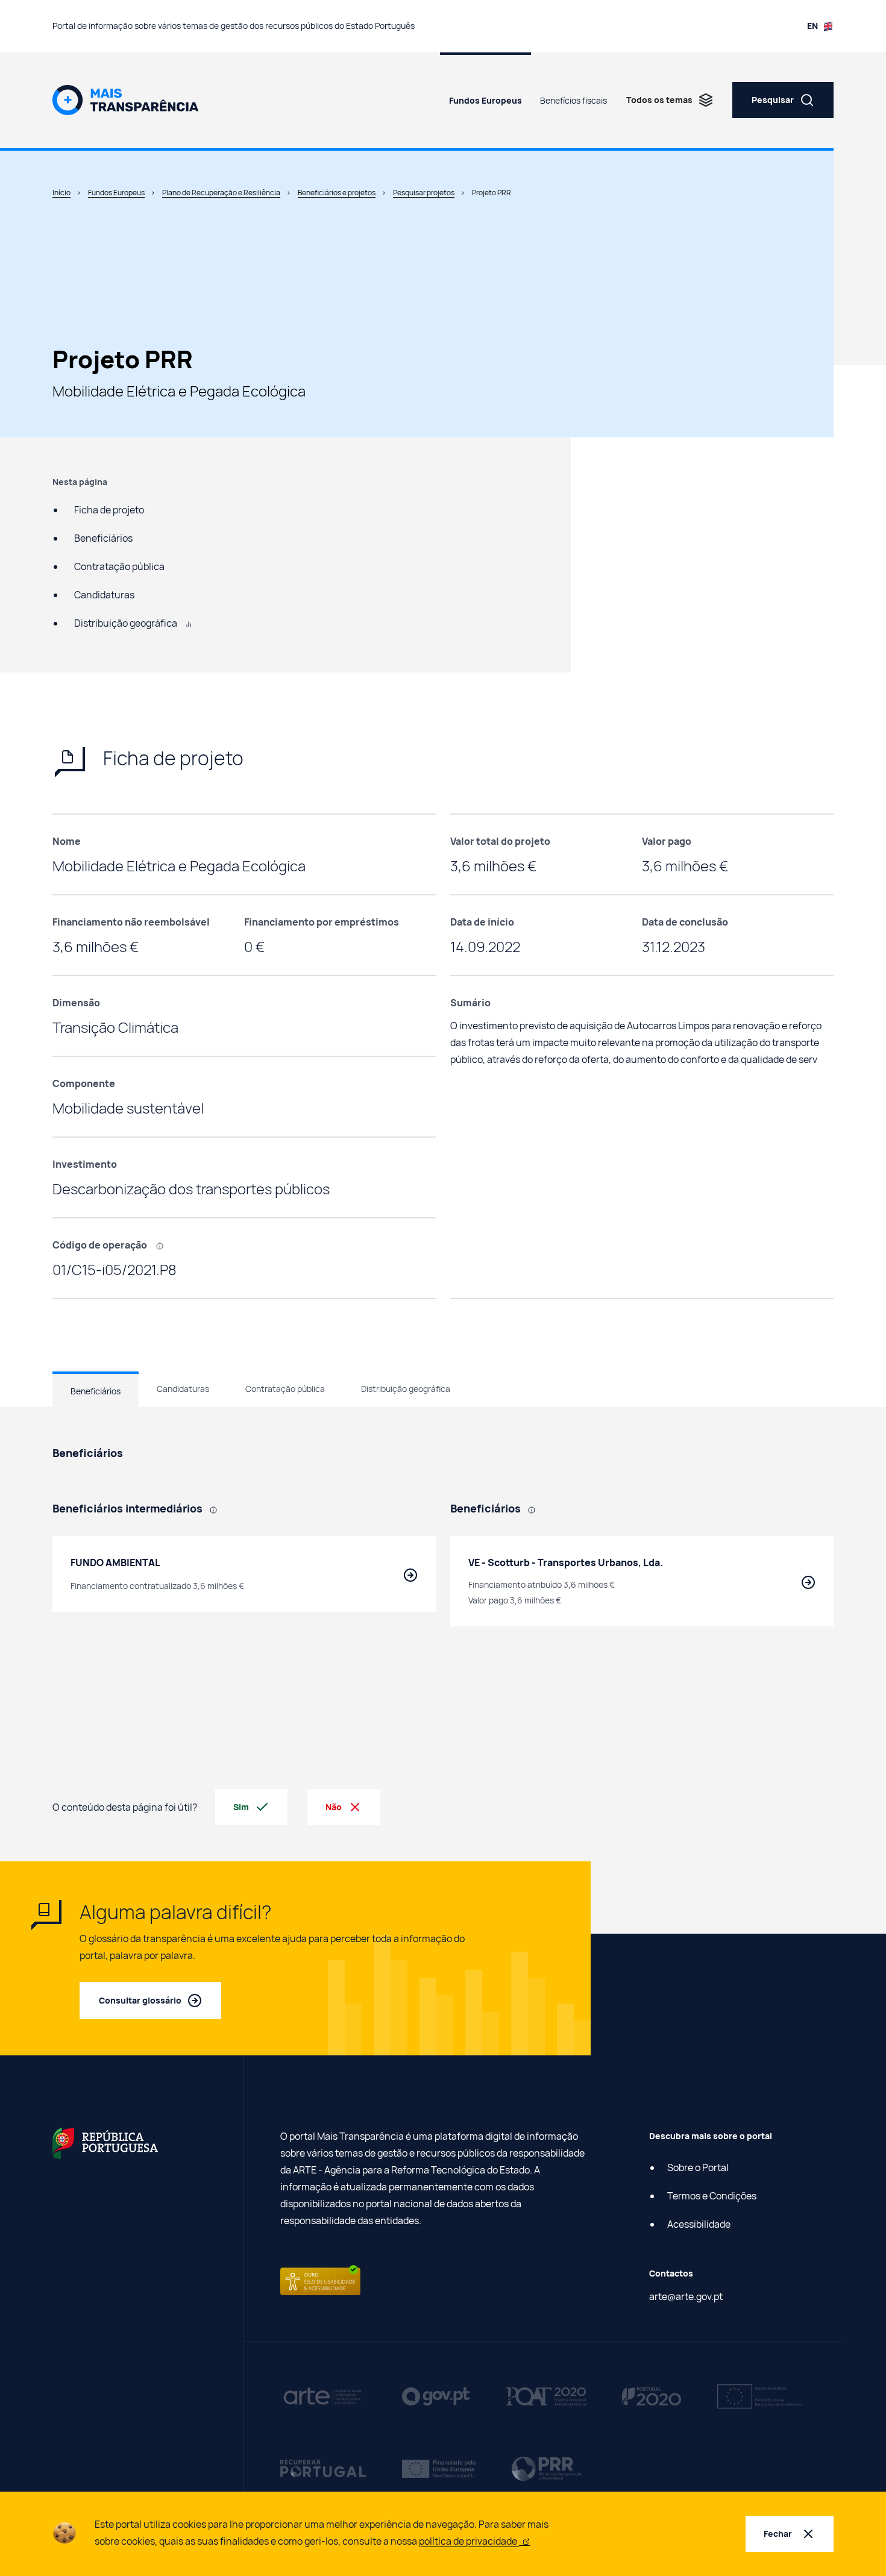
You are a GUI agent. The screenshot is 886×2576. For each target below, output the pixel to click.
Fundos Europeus (485, 100)
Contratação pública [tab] (285, 1389)
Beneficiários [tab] (96, 1391)
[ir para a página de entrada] (125, 99)
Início (61, 193)
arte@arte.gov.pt (686, 2296)
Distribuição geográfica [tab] (406, 1389)
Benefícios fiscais (573, 100)
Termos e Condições (712, 2196)
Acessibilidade (699, 2224)
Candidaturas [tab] (183, 1389)
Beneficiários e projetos (337, 193)
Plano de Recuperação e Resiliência (221, 193)
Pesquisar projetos (424, 193)
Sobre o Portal (698, 2167)
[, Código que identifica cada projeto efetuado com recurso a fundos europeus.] (164, 1245)
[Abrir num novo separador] (105, 2142)
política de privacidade (469, 2541)
